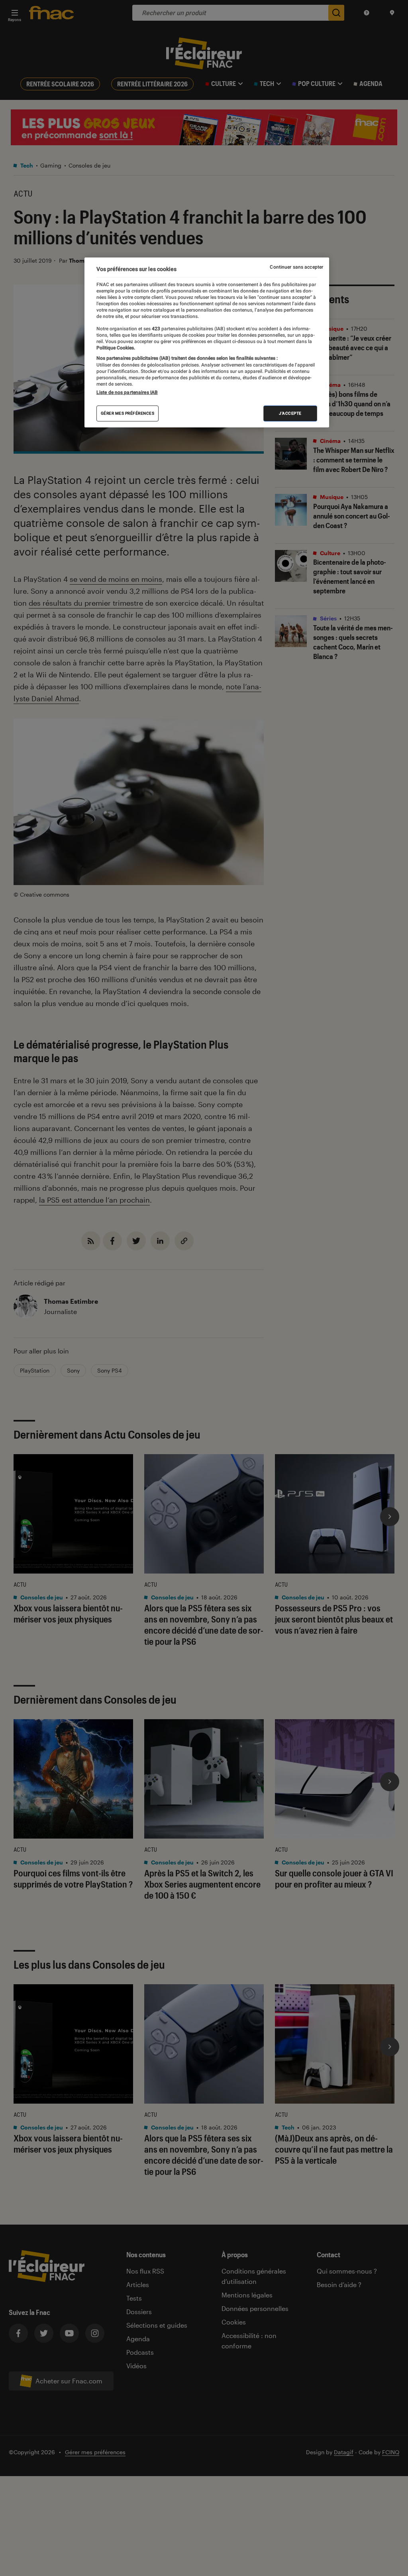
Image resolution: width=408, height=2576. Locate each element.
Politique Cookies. (116, 348)
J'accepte (290, 413)
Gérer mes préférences (128, 413)
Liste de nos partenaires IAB (127, 392)
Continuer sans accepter (296, 267)
